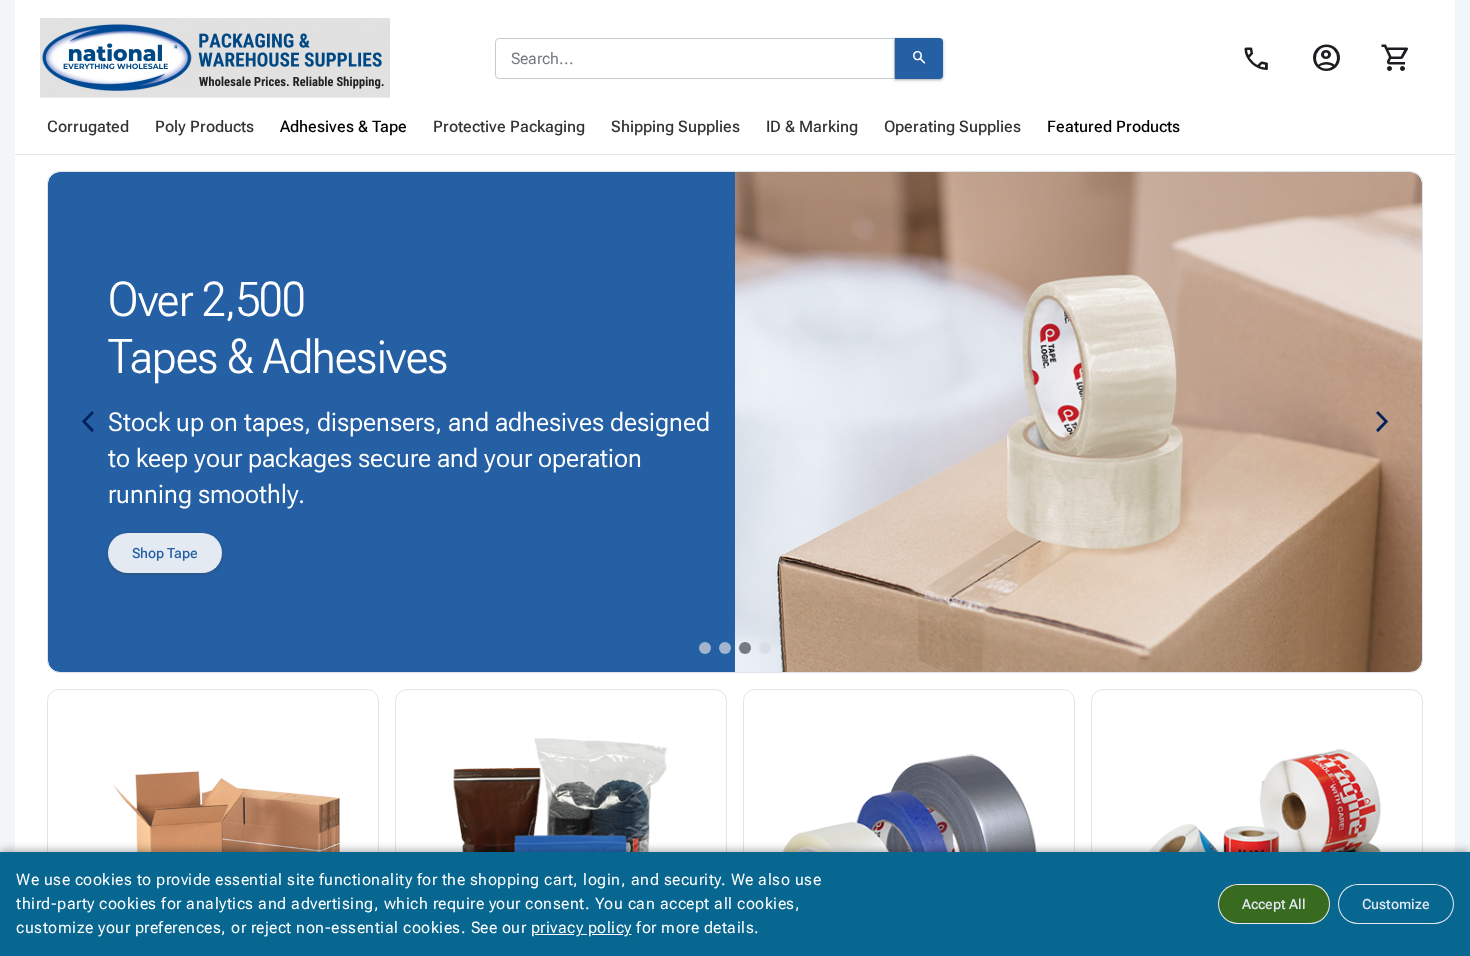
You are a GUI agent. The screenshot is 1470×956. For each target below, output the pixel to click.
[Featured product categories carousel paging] (705, 648)
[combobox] (695, 59)
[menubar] (735, 127)
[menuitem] (88, 127)
